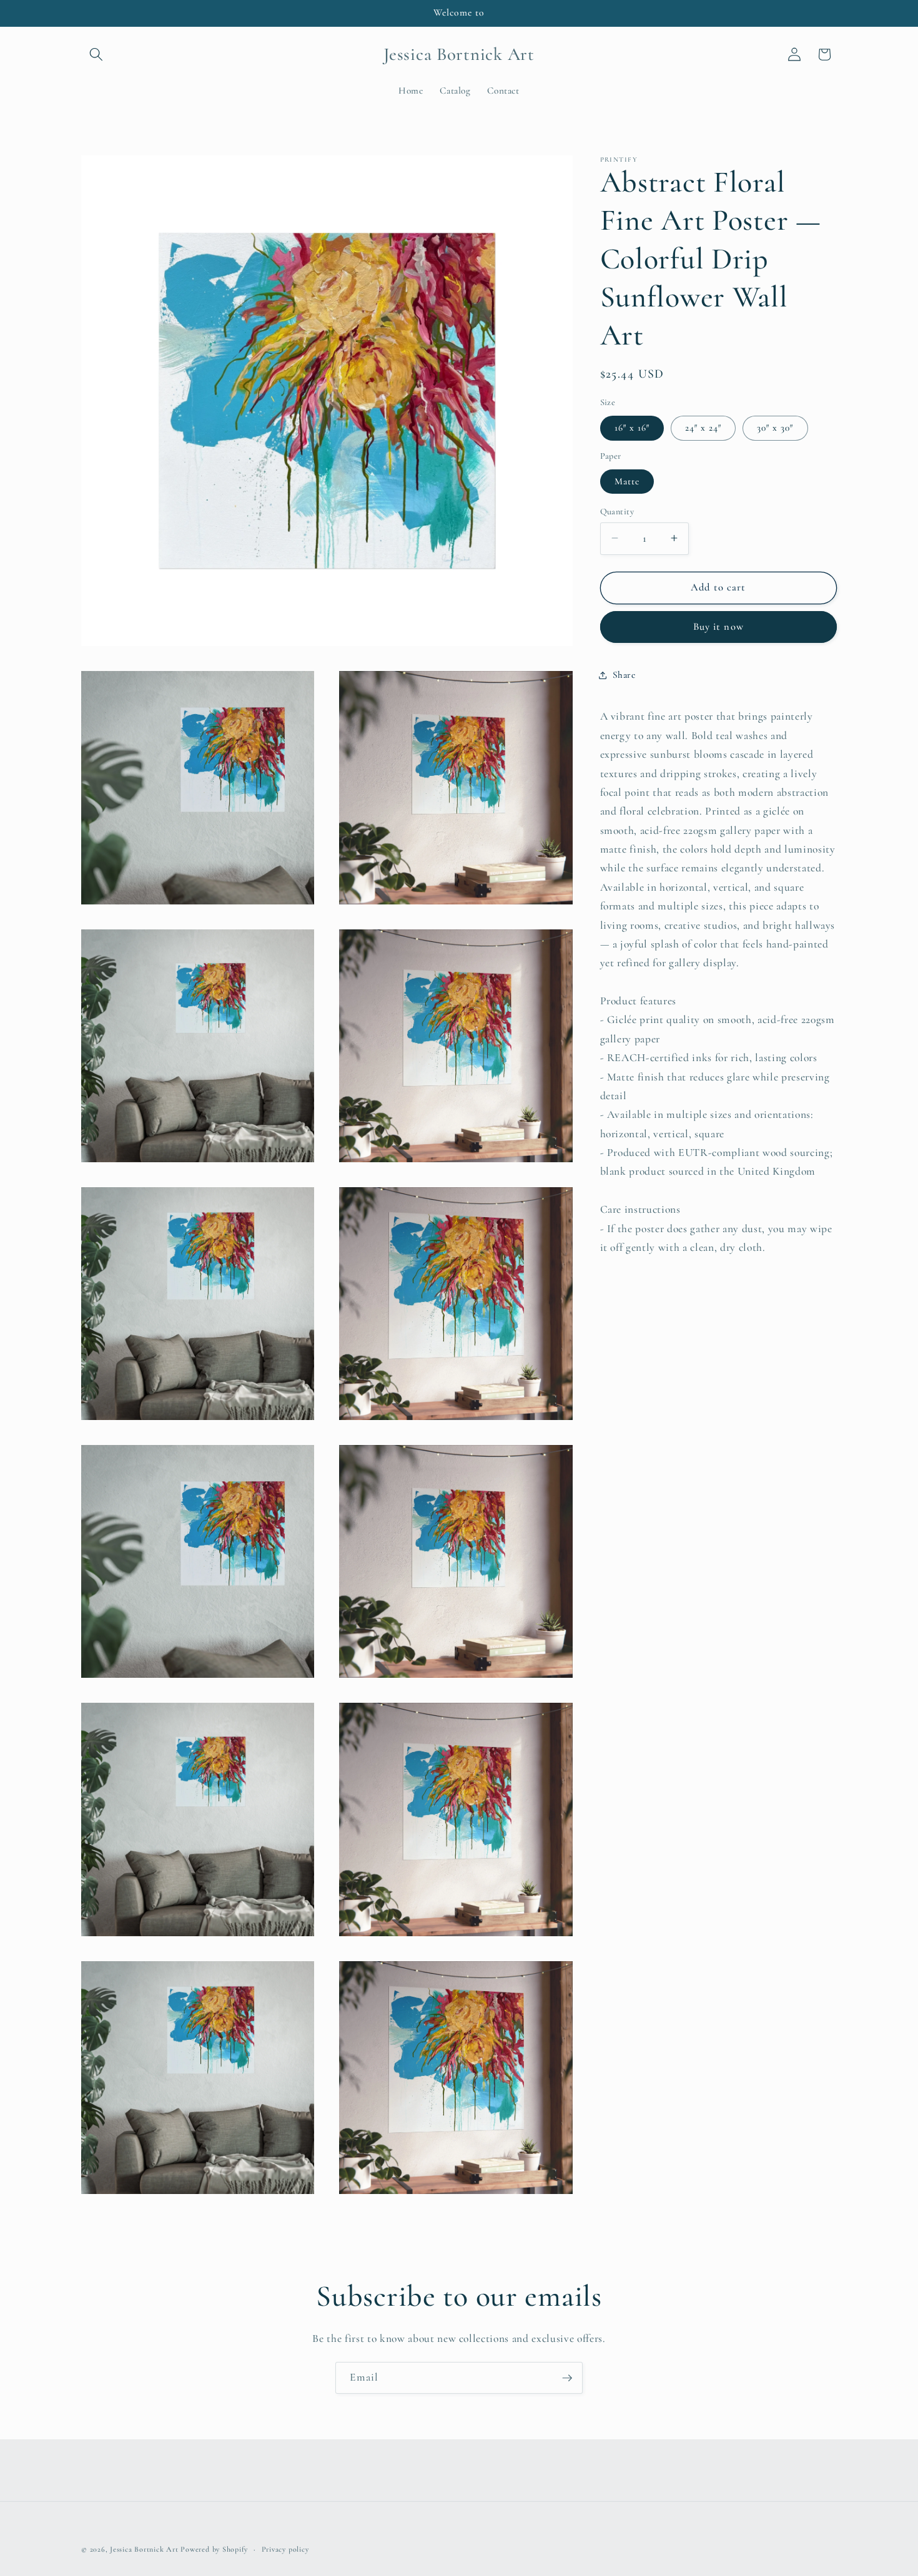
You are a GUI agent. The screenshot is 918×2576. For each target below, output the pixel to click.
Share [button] (624, 675)
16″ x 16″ (632, 428)
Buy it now (718, 627)
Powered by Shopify (214, 2549)
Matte (627, 481)
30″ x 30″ (775, 428)
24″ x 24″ (703, 428)
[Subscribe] (567, 2378)
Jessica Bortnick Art (144, 2549)
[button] (96, 54)
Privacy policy (285, 2549)
